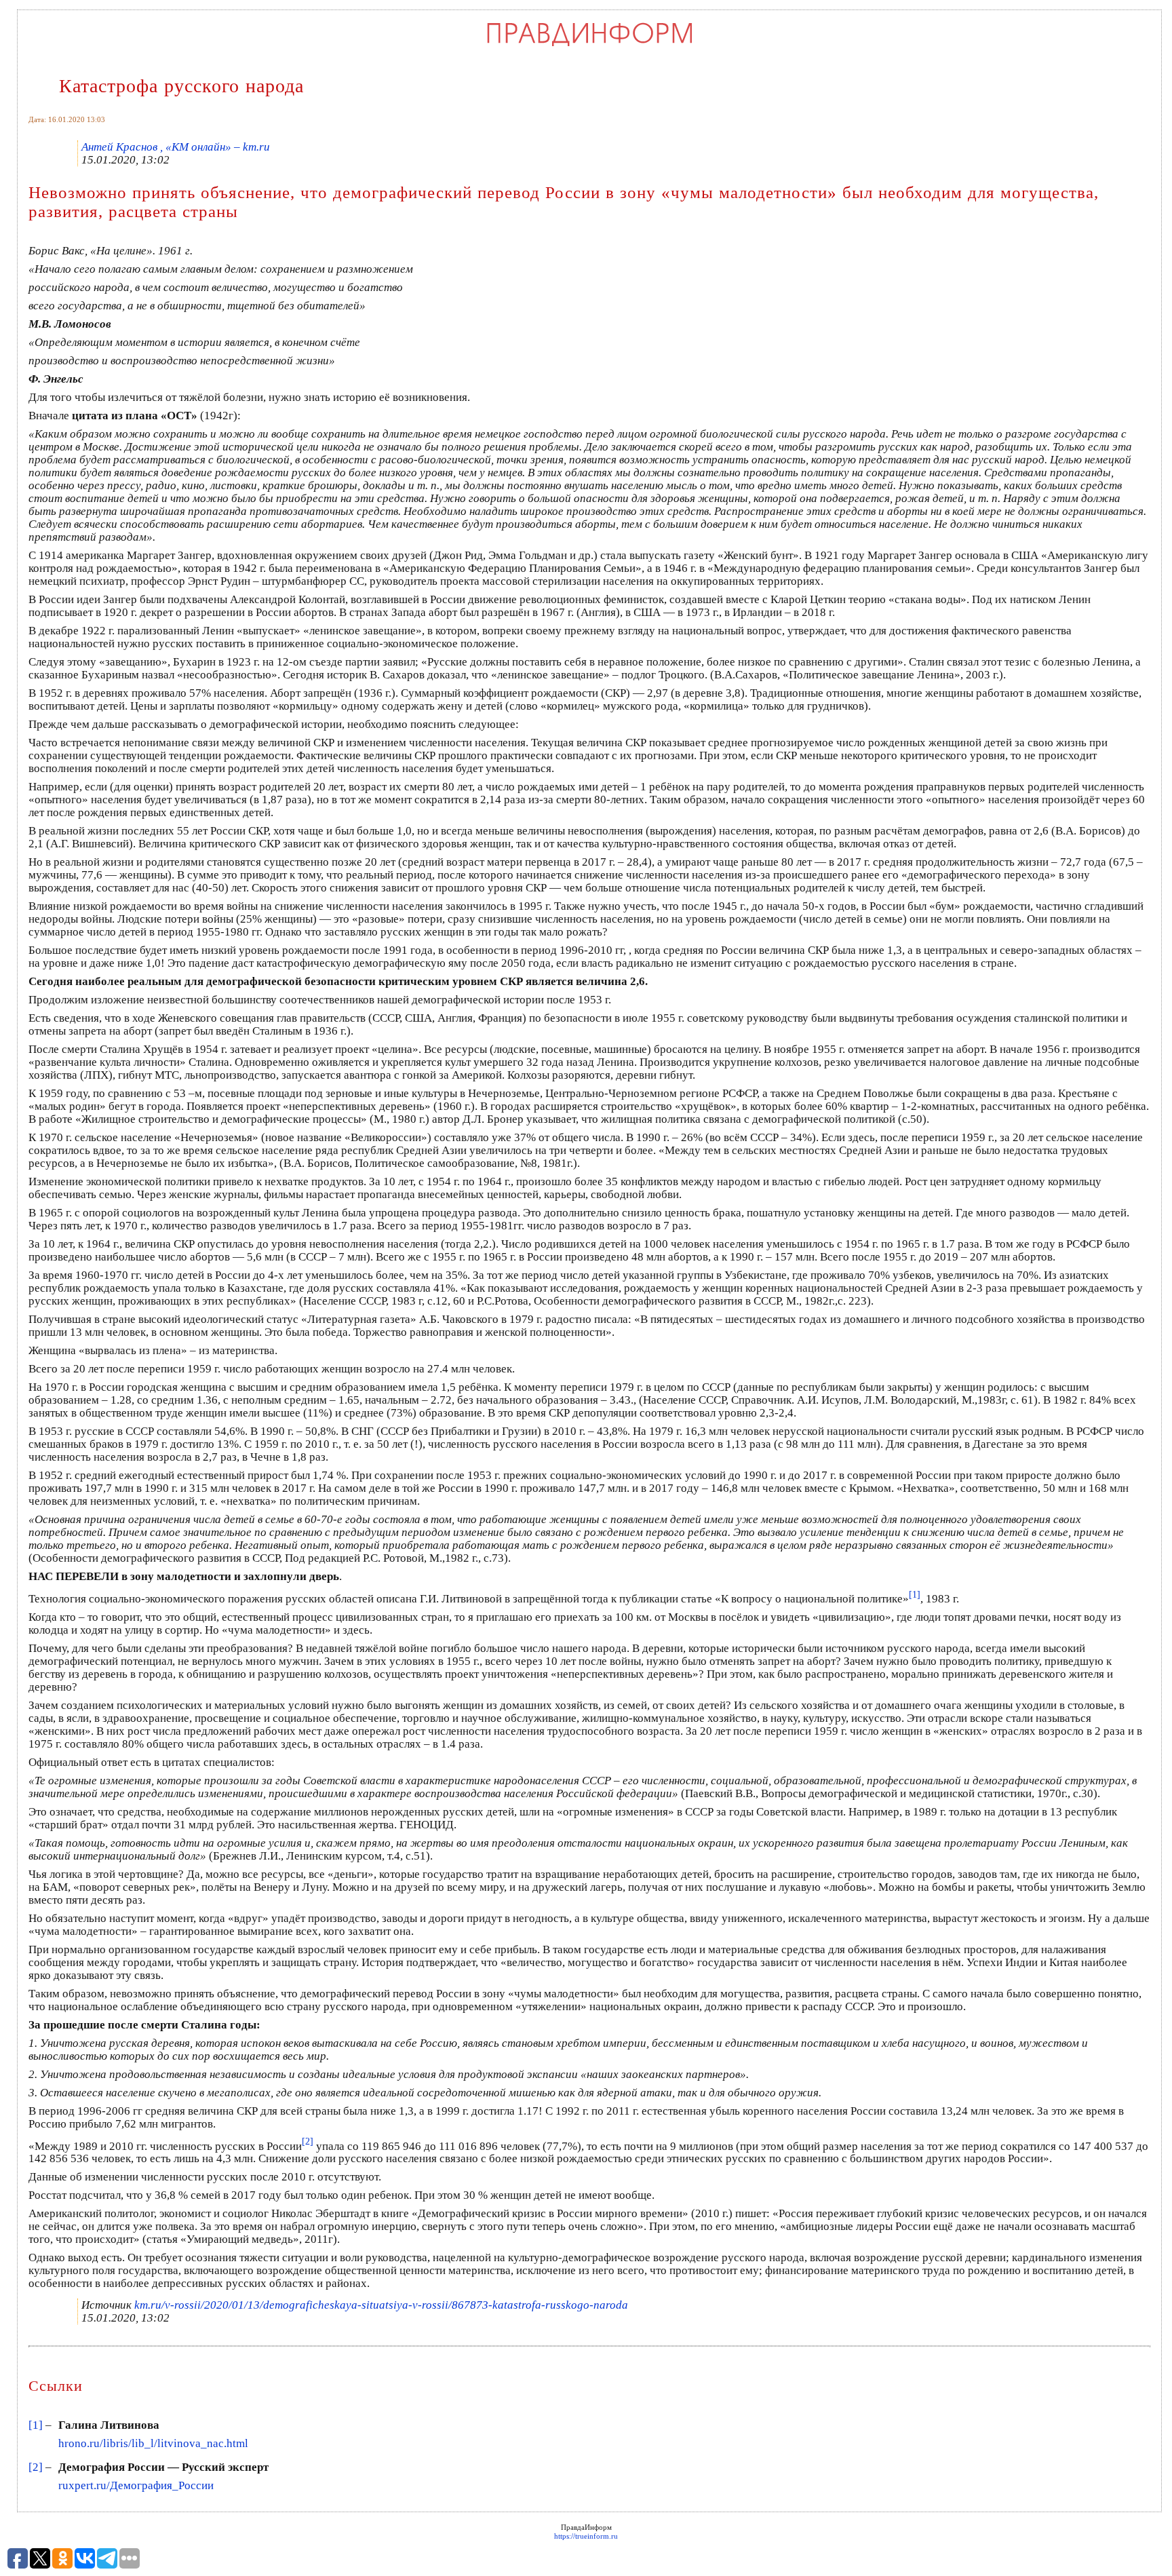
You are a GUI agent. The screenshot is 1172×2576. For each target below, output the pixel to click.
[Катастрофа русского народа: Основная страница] (590, 45)
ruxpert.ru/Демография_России (136, 2485)
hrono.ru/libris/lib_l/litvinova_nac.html (153, 2443)
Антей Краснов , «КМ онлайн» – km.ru (176, 147)
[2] (36, 2467)
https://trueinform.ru (586, 2536)
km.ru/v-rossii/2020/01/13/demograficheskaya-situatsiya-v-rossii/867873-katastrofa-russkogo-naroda (381, 2305)
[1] (36, 2425)
